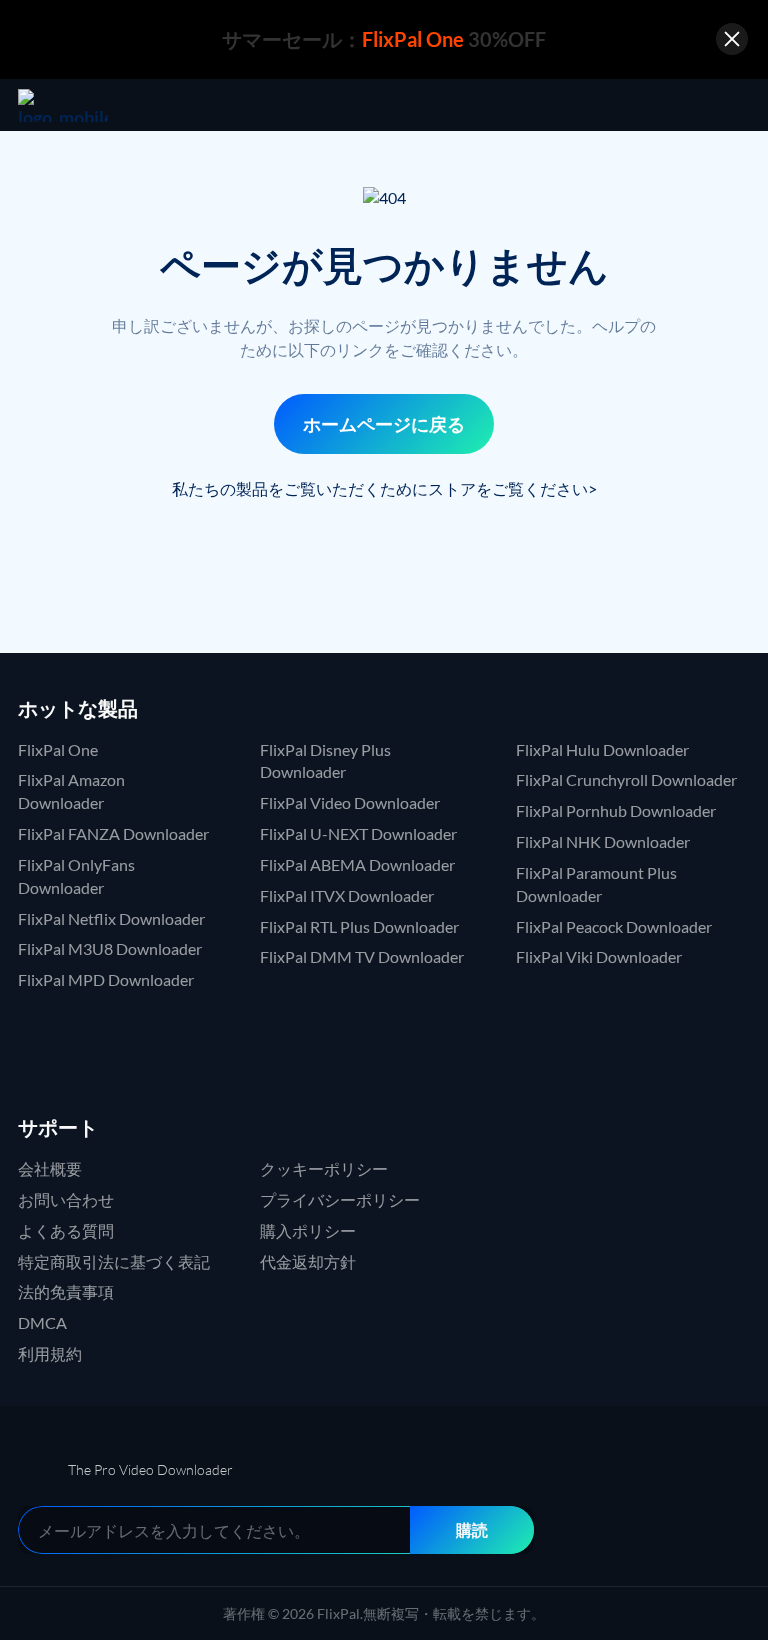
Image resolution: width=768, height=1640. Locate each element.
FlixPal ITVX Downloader (347, 895)
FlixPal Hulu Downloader (602, 749)
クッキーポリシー (324, 1168)
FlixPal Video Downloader (350, 802)
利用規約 (50, 1353)
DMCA (42, 1322)
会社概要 (50, 1168)
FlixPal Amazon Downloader (71, 791)
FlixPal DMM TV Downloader (362, 956)
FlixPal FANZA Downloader (113, 833)
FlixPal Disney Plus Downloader (325, 761)
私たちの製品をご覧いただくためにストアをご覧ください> (384, 488)
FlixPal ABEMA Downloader (357, 864)
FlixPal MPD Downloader (106, 979)
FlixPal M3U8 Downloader (110, 948)
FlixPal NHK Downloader (603, 841)
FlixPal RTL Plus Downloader (359, 926)
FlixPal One (58, 749)
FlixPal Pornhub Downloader (616, 810)
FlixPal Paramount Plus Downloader (596, 884)
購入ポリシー (308, 1230)
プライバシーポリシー (340, 1199)
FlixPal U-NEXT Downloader (358, 833)
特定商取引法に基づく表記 (114, 1261)
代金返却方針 (308, 1261)
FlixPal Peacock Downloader (614, 926)
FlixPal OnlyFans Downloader (76, 876)
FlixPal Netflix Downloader (111, 918)
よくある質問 (66, 1230)
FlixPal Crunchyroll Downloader (626, 779)
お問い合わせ (66, 1199)
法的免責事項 (66, 1291)
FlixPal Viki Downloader (599, 956)
